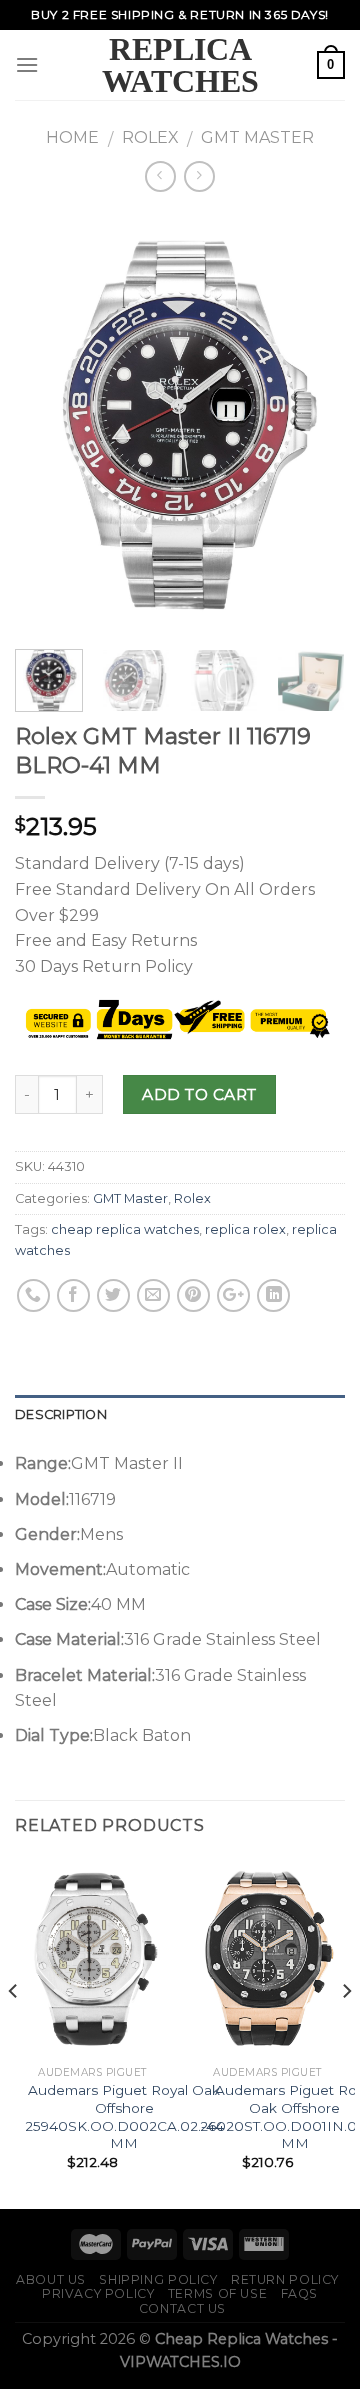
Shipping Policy (158, 2279)
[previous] (47, 423)
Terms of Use (217, 2293)
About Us (51, 2279)
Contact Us (182, 2308)
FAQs (299, 2293)
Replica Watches (180, 65)
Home (72, 137)
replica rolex (245, 1229)
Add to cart (199, 1094)
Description (61, 1414)
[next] (313, 423)
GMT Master (257, 137)
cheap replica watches (125, 1229)
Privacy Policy (98, 2293)
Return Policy (285, 2279)
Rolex (150, 137)
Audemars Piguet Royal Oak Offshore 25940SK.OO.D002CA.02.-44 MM (124, 2116)
